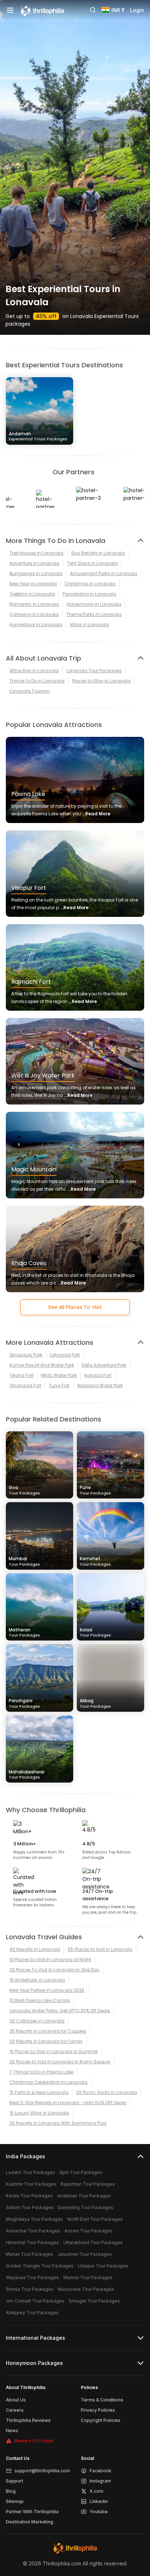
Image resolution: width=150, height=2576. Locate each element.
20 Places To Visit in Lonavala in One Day (54, 1970)
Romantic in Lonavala (34, 604)
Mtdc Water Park (59, 1375)
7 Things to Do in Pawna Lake (41, 2072)
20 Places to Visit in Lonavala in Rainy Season (60, 2062)
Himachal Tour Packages (32, 2242)
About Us (16, 2400)
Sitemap (15, 2501)
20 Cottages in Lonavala (37, 2021)
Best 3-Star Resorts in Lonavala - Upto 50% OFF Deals (68, 2103)
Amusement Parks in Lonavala (104, 573)
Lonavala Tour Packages (94, 671)
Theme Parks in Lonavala (94, 614)
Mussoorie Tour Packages (86, 2289)
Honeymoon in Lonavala (94, 604)
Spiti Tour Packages (81, 2172)
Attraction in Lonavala (34, 671)
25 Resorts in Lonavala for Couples (48, 2031)
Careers (15, 2410)
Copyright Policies (101, 2420)
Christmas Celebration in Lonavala (48, 2082)
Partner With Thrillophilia (32, 2512)
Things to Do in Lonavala (37, 681)
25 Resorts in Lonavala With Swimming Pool (58, 2123)
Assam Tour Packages (88, 2231)
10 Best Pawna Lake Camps (40, 2000)
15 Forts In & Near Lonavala (39, 2092)
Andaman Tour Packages (84, 2196)
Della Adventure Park (104, 1365)
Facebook (100, 2471)
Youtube (99, 2512)
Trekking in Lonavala (32, 594)
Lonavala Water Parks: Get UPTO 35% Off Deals (60, 2011)
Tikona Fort (21, 1375)
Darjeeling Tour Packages (86, 2207)
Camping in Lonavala (34, 614)
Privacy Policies (98, 2410)
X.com (96, 2491)
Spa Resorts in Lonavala (98, 553)
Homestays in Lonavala (36, 625)
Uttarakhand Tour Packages (93, 2242)
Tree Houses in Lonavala (36, 553)
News (12, 2430)
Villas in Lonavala (90, 625)
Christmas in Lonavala (90, 584)
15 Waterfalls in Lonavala (37, 1980)
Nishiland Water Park (100, 1385)
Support (15, 2481)
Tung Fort (59, 1385)
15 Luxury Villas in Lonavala (39, 2113)
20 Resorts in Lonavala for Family (46, 2041)
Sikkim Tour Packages (30, 2207)
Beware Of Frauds (34, 2441)
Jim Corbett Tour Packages (35, 2301)
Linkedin (99, 2501)
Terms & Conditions (102, 2400)
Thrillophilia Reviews (28, 2420)
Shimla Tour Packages (30, 2289)
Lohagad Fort (65, 1355)
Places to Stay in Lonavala (101, 681)
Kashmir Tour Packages (31, 2184)
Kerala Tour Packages (29, 2196)
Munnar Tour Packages (88, 2278)
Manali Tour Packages (29, 2254)
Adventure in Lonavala (34, 563)
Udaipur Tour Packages (103, 2266)
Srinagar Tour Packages (94, 2301)
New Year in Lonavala (33, 584)
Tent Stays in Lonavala (92, 563)
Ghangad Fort (25, 1385)
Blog (11, 2491)
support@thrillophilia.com (42, 2471)
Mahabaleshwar (27, 1774)
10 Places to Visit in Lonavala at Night (50, 1959)
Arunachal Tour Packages (33, 2231)
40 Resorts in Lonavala (35, 1949)
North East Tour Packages (95, 2219)
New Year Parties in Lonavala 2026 (47, 1990)
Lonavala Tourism (30, 691)
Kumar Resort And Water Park (42, 1365)
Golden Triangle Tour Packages (40, 2266)
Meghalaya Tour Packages (34, 2219)
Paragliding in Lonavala (89, 594)
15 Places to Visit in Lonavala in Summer (54, 2051)
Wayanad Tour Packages (32, 2278)
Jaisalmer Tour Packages (85, 2254)
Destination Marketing (29, 2522)
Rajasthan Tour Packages (88, 2184)
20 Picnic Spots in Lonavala (106, 2092)
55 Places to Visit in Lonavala (100, 1949)
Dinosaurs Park (26, 1355)
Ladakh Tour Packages (30, 2172)
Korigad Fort (98, 1375)
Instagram (100, 2481)
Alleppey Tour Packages (32, 2313)
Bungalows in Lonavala (36, 573)
